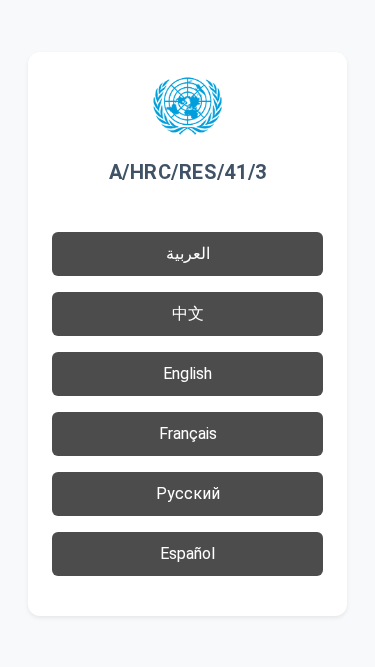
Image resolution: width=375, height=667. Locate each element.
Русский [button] (188, 493)
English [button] (187, 373)
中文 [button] (188, 313)
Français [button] (188, 433)
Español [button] (187, 553)
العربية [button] (188, 253)
